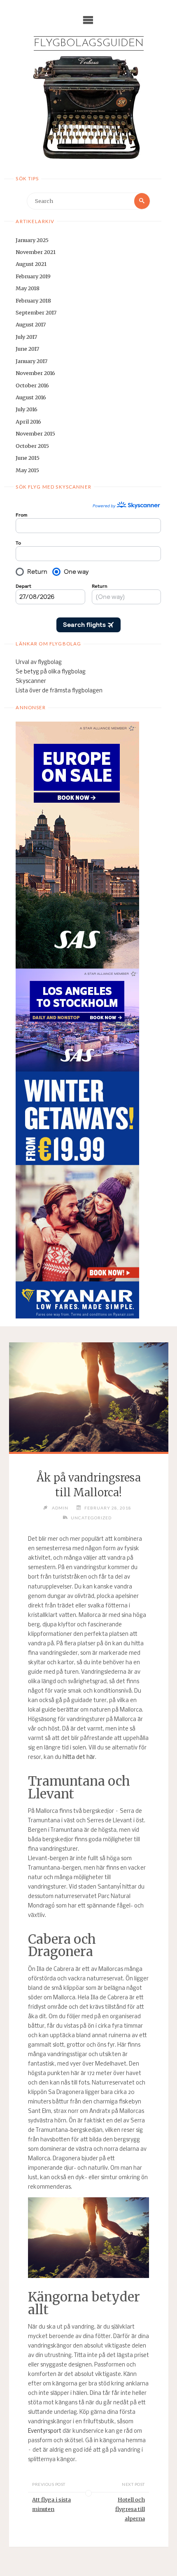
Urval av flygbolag (39, 663)
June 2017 (27, 349)
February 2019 (33, 276)
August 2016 (31, 397)
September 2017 (36, 312)
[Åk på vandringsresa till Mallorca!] (88, 1397)
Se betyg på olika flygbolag (51, 672)
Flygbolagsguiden (89, 43)
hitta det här (79, 1757)
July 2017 (26, 337)
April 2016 (28, 422)
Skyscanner (31, 681)
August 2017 (31, 324)
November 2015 (35, 433)
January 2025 (32, 240)
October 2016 (32, 385)
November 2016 (35, 373)
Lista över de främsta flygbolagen (59, 691)
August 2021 (31, 264)
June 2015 (28, 458)
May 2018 (28, 288)
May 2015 (27, 470)
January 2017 (31, 361)
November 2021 (36, 252)
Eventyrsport (45, 2431)
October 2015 (32, 446)
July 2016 (27, 409)
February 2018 (33, 300)
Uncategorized (91, 1518)
